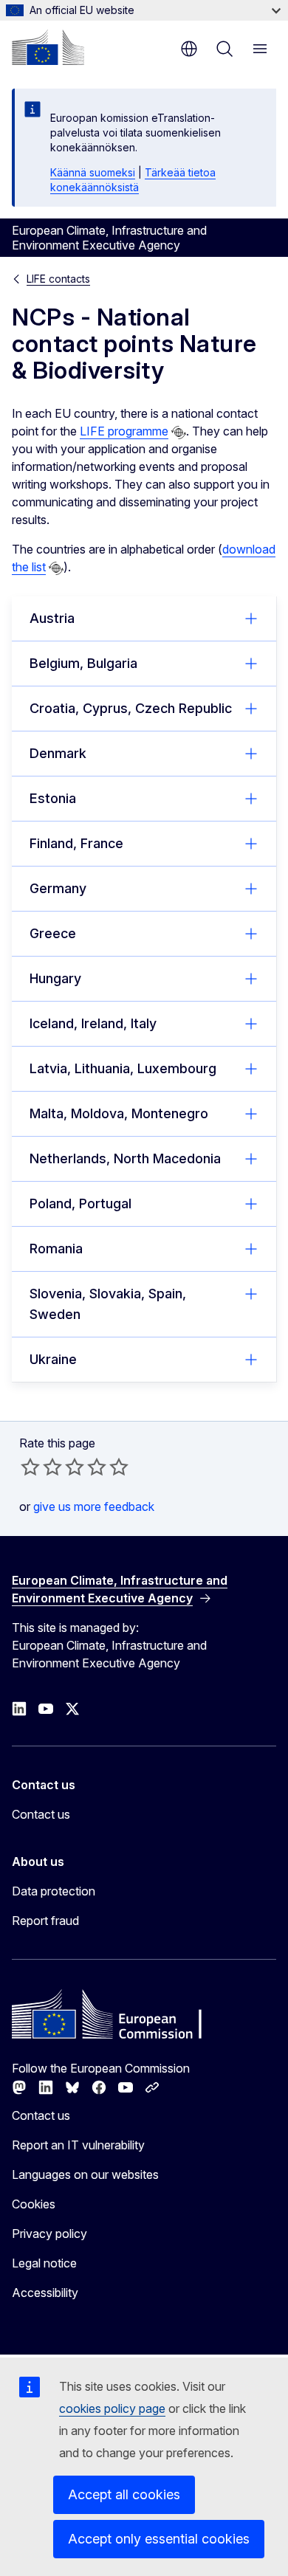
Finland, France (76, 843)
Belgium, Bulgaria (83, 663)
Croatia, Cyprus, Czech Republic (131, 708)
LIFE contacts (58, 279)
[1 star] (30, 1467)
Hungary (55, 978)
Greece (53, 933)
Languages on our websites (85, 2174)
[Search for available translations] (179, 433)
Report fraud (45, 1921)
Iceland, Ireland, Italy (93, 1023)
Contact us (41, 1814)
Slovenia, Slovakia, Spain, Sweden (108, 1304)
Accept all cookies (124, 2494)
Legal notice (44, 2263)
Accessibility (45, 2293)
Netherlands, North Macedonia (125, 1158)
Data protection (54, 1891)
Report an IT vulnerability (78, 2145)
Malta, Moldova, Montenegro (119, 1113)
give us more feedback (94, 1506)
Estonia (53, 798)
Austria (52, 618)
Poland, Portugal (80, 1203)
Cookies (34, 2204)
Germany (58, 888)
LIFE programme (124, 431)
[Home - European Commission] (48, 47)
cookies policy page (112, 2408)
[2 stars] (41, 1467)
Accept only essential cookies (159, 2539)
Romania (56, 1249)
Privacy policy (49, 2234)
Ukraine (53, 1359)
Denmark (58, 753)
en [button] (189, 49)
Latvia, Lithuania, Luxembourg (123, 1068)
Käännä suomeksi (93, 172)
